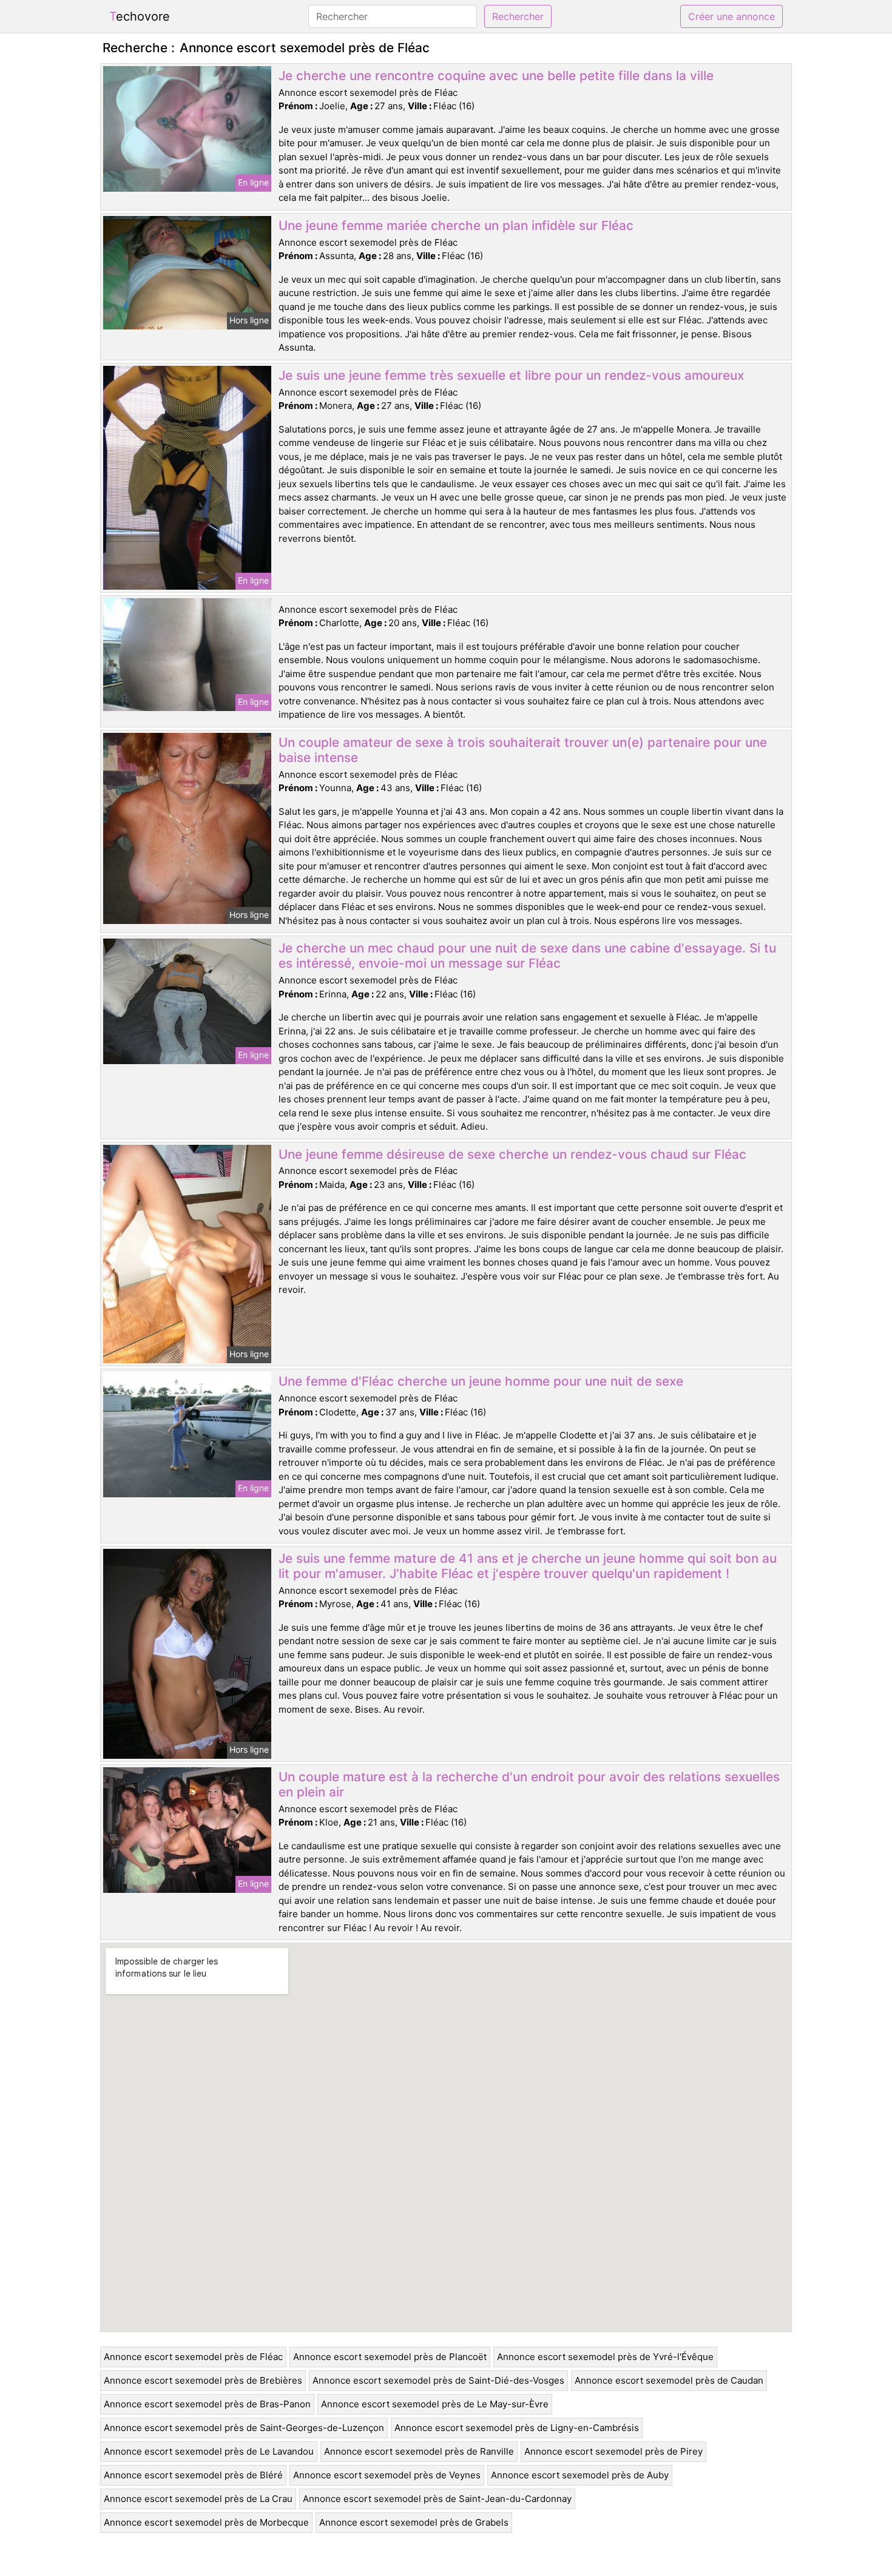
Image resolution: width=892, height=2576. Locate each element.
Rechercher (518, 16)
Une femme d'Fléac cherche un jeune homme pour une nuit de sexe (481, 1381)
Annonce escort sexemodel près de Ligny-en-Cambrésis (517, 2428)
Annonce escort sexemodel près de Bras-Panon (207, 2404)
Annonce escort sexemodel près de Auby (580, 2475)
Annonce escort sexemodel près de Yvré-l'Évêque (605, 2357)
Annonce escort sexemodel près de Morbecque (206, 2522)
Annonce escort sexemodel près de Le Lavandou (209, 2451)
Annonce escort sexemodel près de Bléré (193, 2475)
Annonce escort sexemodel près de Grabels (414, 2522)
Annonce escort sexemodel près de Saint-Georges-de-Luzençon (244, 2428)
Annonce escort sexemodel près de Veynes (387, 2475)
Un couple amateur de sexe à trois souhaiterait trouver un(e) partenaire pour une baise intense (523, 750)
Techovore (140, 16)
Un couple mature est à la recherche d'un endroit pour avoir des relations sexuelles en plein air (529, 1784)
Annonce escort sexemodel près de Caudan (669, 2380)
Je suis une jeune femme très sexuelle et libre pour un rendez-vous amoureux (511, 375)
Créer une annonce (732, 16)
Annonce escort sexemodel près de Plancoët (390, 2357)
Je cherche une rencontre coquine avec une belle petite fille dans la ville (496, 76)
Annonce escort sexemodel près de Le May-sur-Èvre (435, 2404)
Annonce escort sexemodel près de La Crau (198, 2499)
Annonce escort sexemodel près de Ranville (419, 2451)
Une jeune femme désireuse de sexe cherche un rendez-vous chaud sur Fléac (512, 1154)
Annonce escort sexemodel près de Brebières (203, 2380)
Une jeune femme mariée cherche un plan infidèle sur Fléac (456, 225)
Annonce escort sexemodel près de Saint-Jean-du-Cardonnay (437, 2499)
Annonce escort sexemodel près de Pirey (613, 2451)
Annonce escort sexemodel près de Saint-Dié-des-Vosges (438, 2380)
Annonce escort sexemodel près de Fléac (193, 2357)
